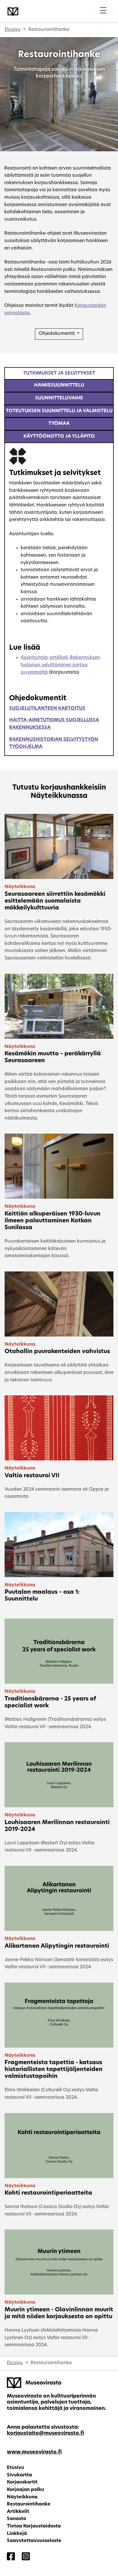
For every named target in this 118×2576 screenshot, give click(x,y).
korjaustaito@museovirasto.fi (46, 2433)
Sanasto (16, 2519)
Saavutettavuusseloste (34, 2541)
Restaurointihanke (29, 2504)
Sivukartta (19, 2475)
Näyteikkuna (22, 2497)
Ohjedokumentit (57, 334)
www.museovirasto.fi (34, 2452)
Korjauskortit (22, 2482)
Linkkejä (17, 2534)
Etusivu (13, 30)
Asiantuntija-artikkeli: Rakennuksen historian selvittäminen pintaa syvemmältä (60, 665)
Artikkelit (18, 2512)
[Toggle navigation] (103, 11)
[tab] (59, 373)
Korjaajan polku (25, 2490)
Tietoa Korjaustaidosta (34, 2526)
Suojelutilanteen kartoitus (47, 709)
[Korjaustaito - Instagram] (26, 2557)
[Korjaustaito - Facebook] (11, 2557)
